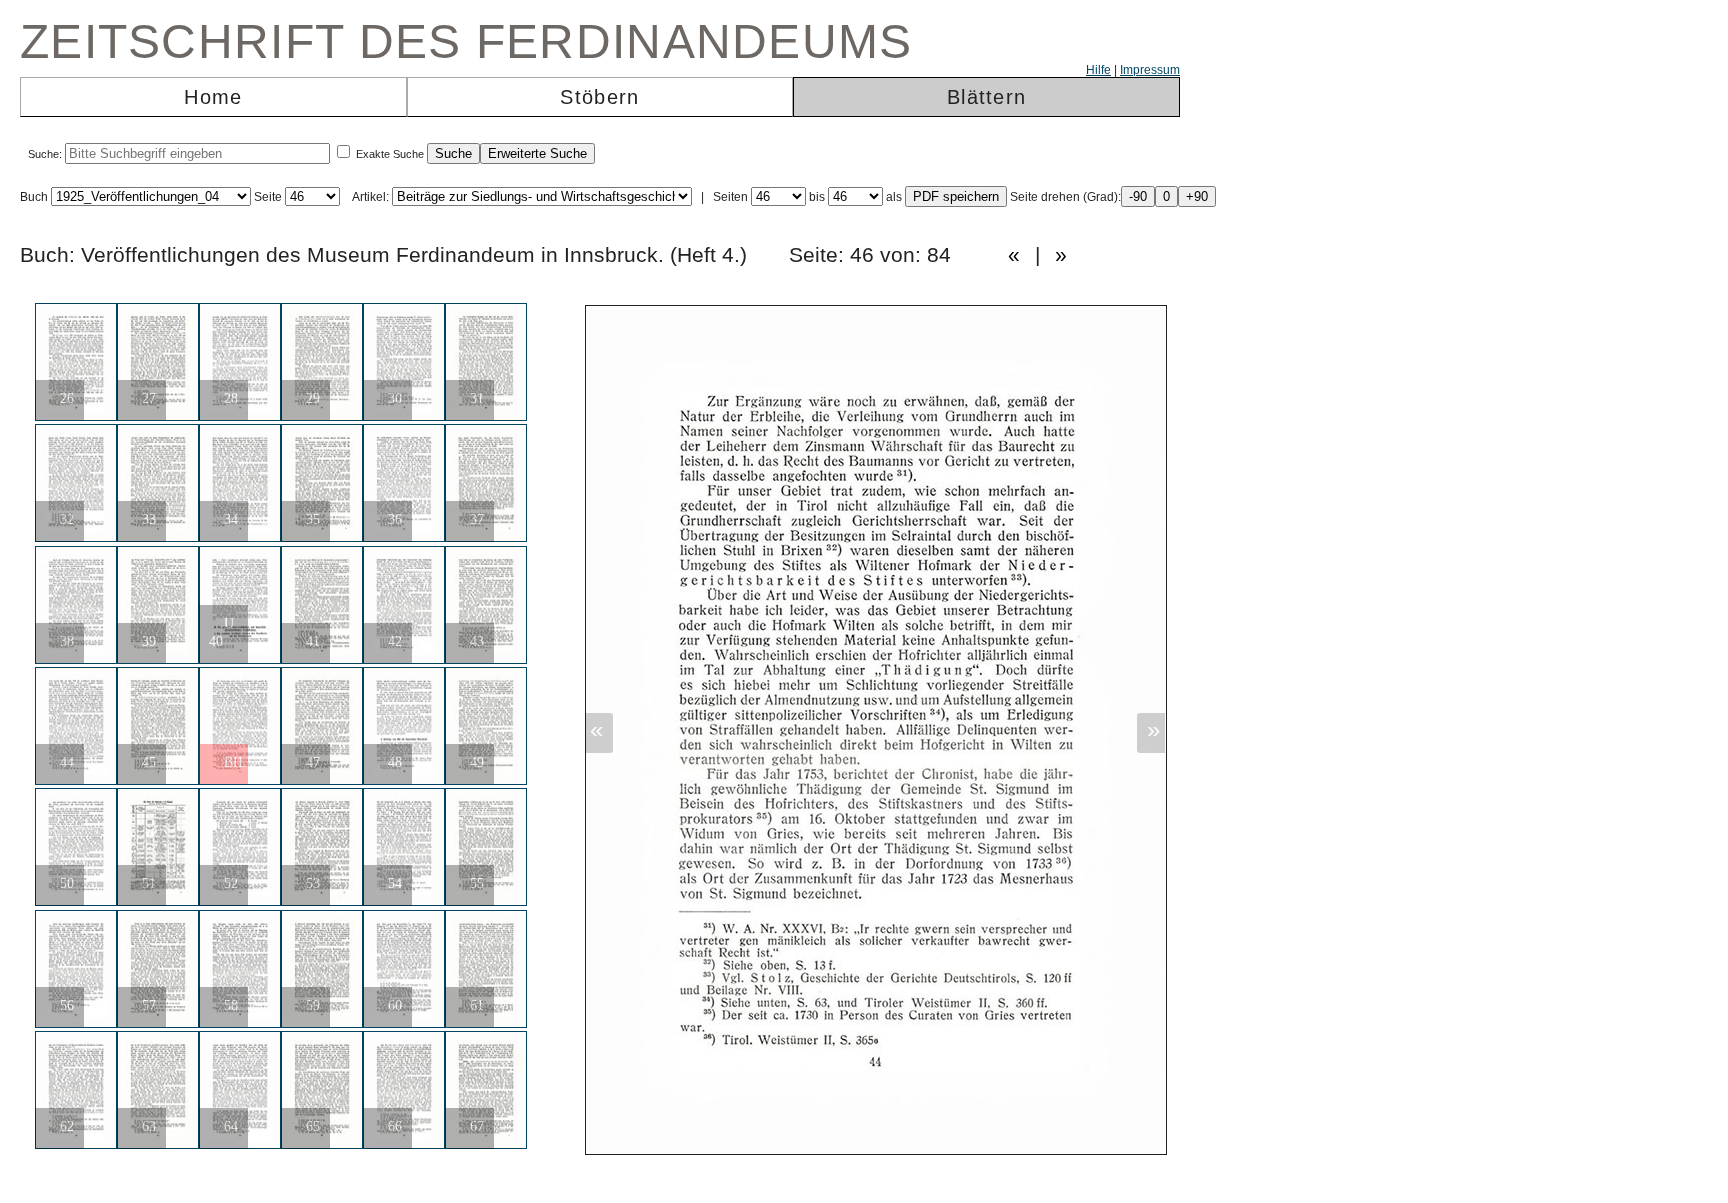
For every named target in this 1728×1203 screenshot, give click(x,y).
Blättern (986, 97)
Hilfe (1098, 70)
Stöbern (599, 97)
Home (213, 97)
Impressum (1150, 70)
